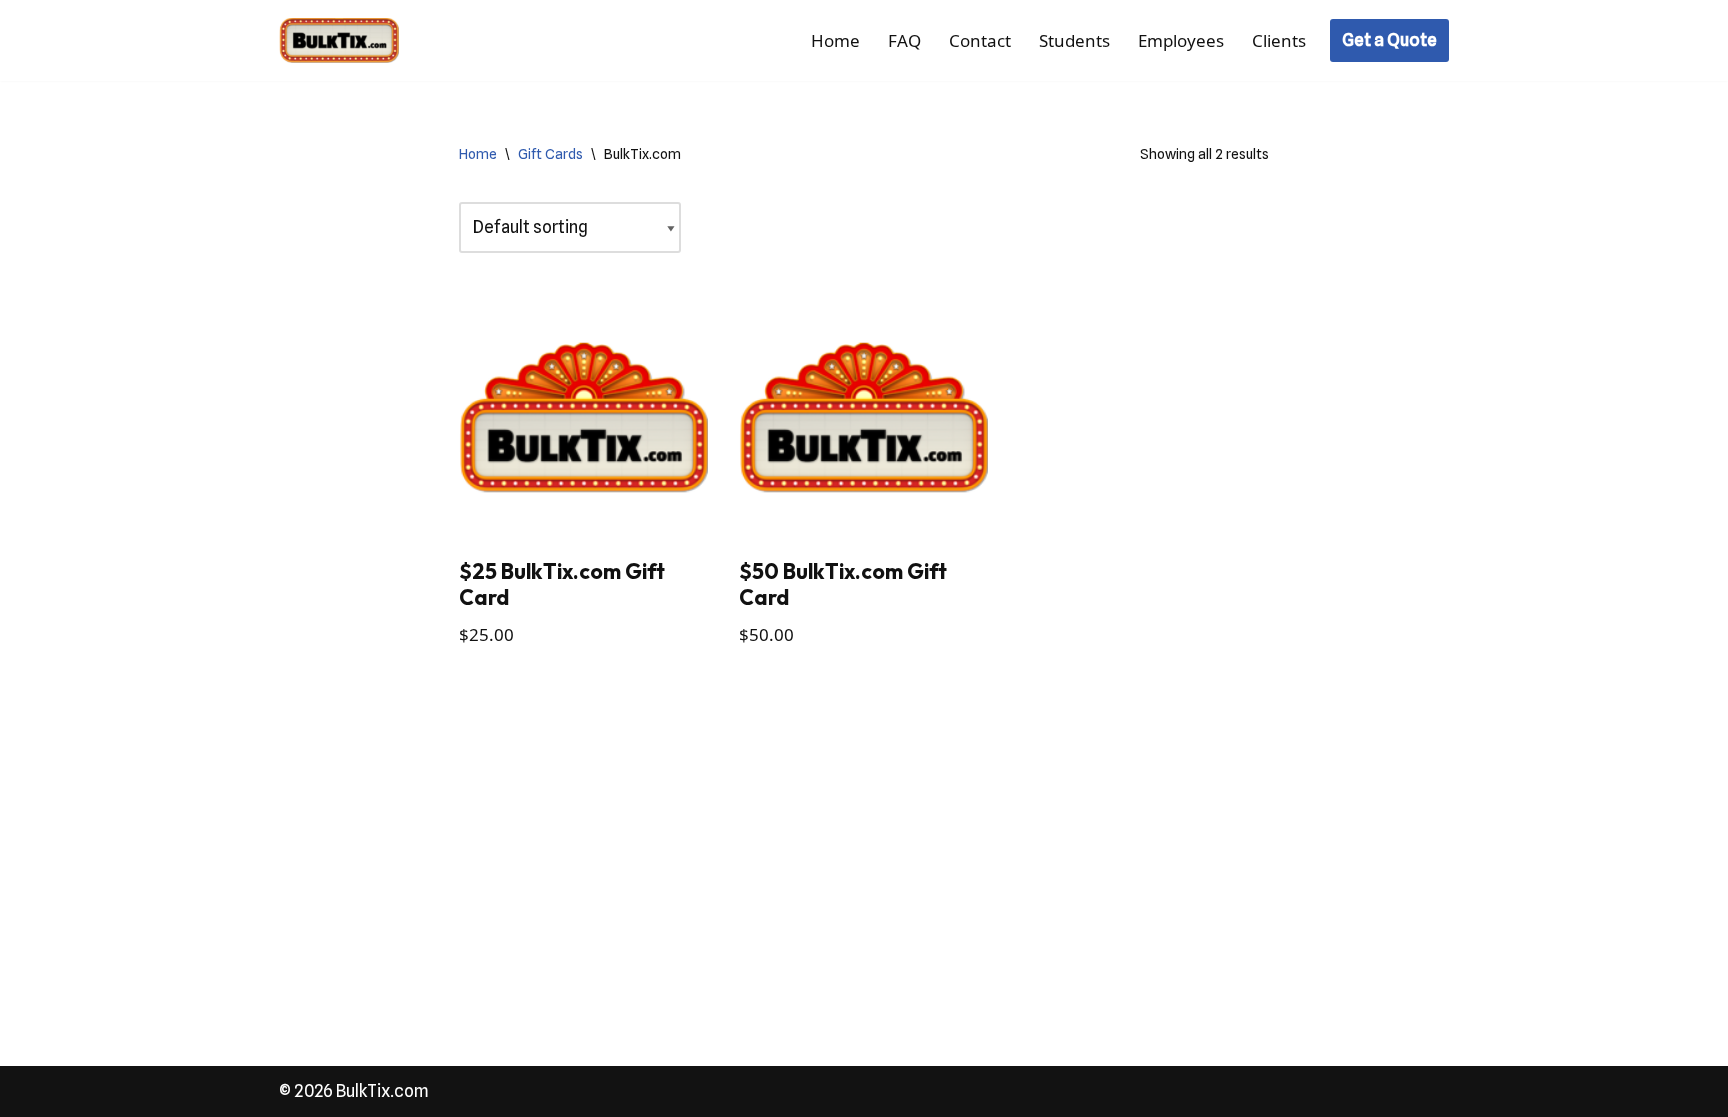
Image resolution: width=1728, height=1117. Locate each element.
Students (1074, 40)
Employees (1181, 40)
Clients (1279, 40)
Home (835, 40)
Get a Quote (1389, 40)
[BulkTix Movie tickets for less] (339, 40)
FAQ (904, 40)
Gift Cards (550, 154)
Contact (980, 40)
